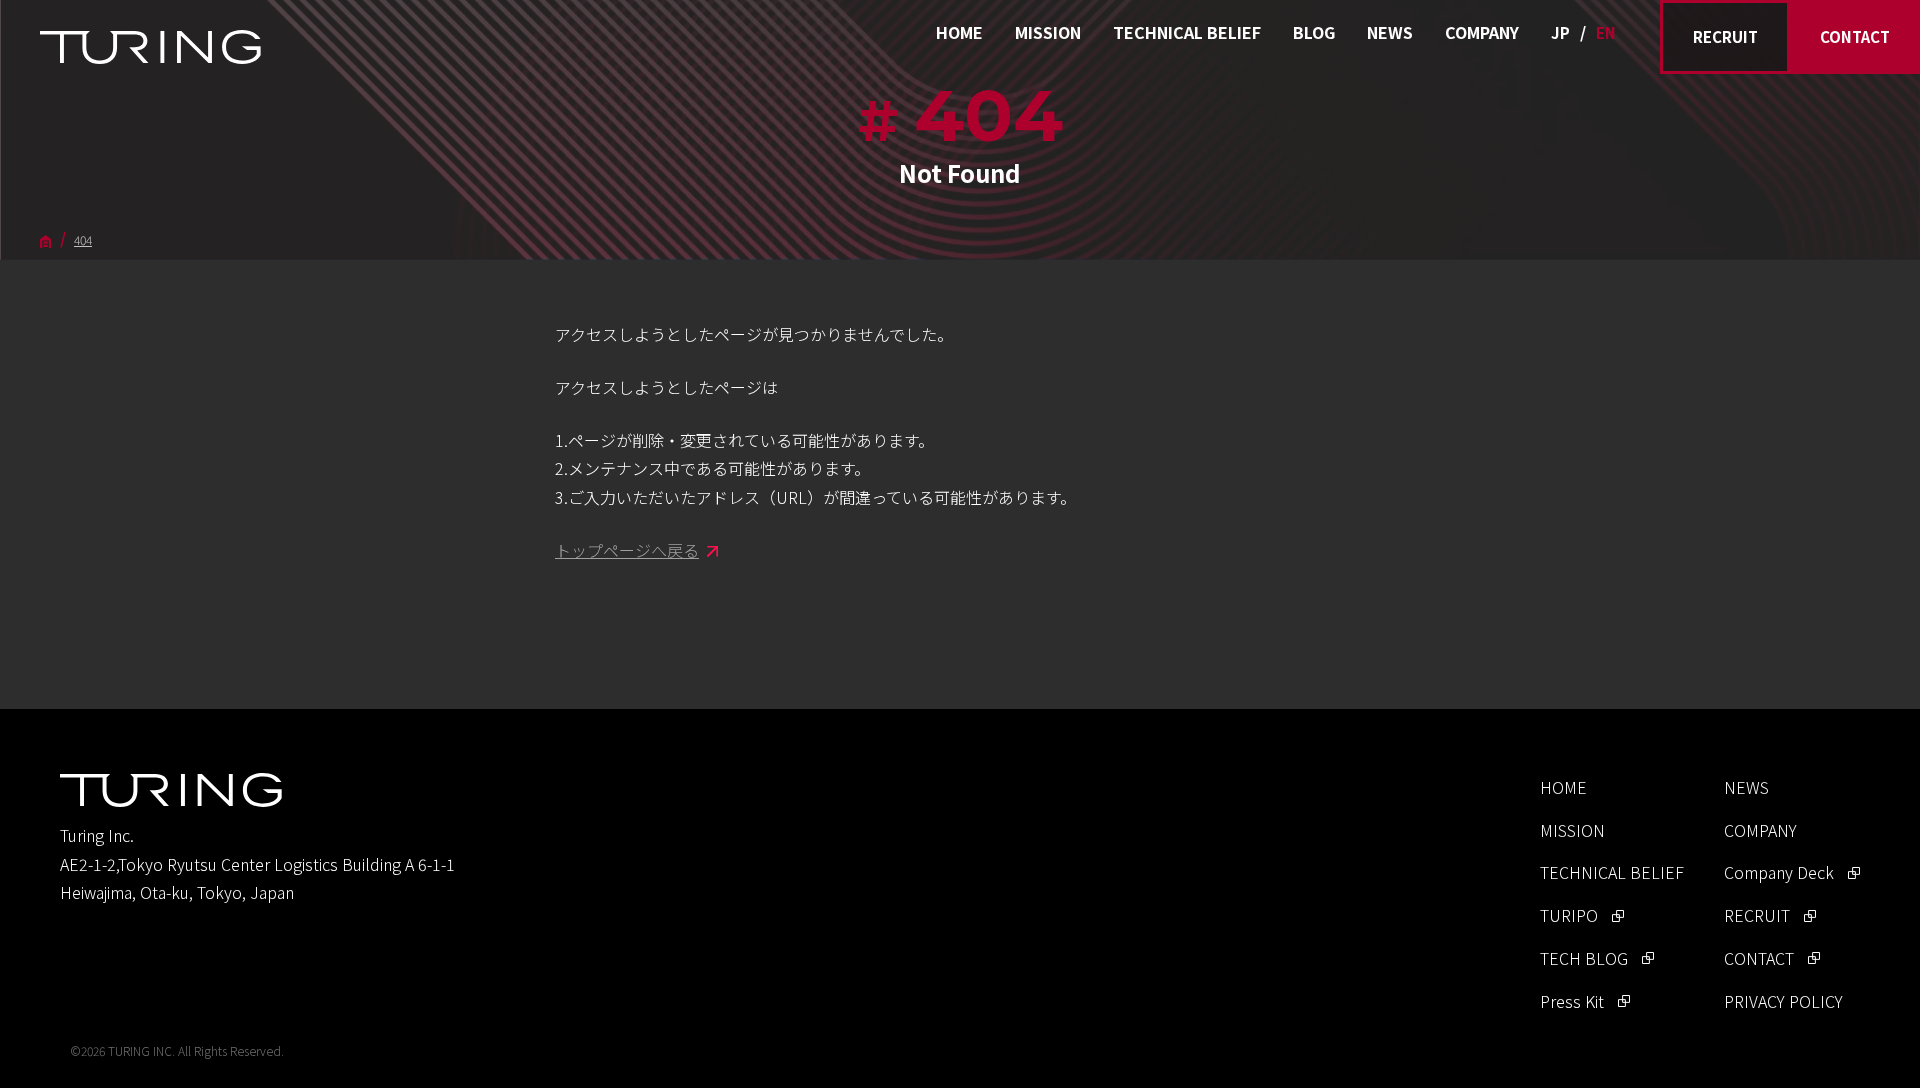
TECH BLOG (1584, 958)
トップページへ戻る (627, 550)
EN (1606, 32)
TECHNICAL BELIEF (1187, 32)
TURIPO (1569, 915)
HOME (959, 32)
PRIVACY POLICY (1783, 1001)
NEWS (1390, 32)
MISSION (1048, 32)
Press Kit (1572, 1001)
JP (1560, 32)
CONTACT (1855, 36)
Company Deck (1779, 872)
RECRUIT (1725, 36)
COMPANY (1482, 32)
